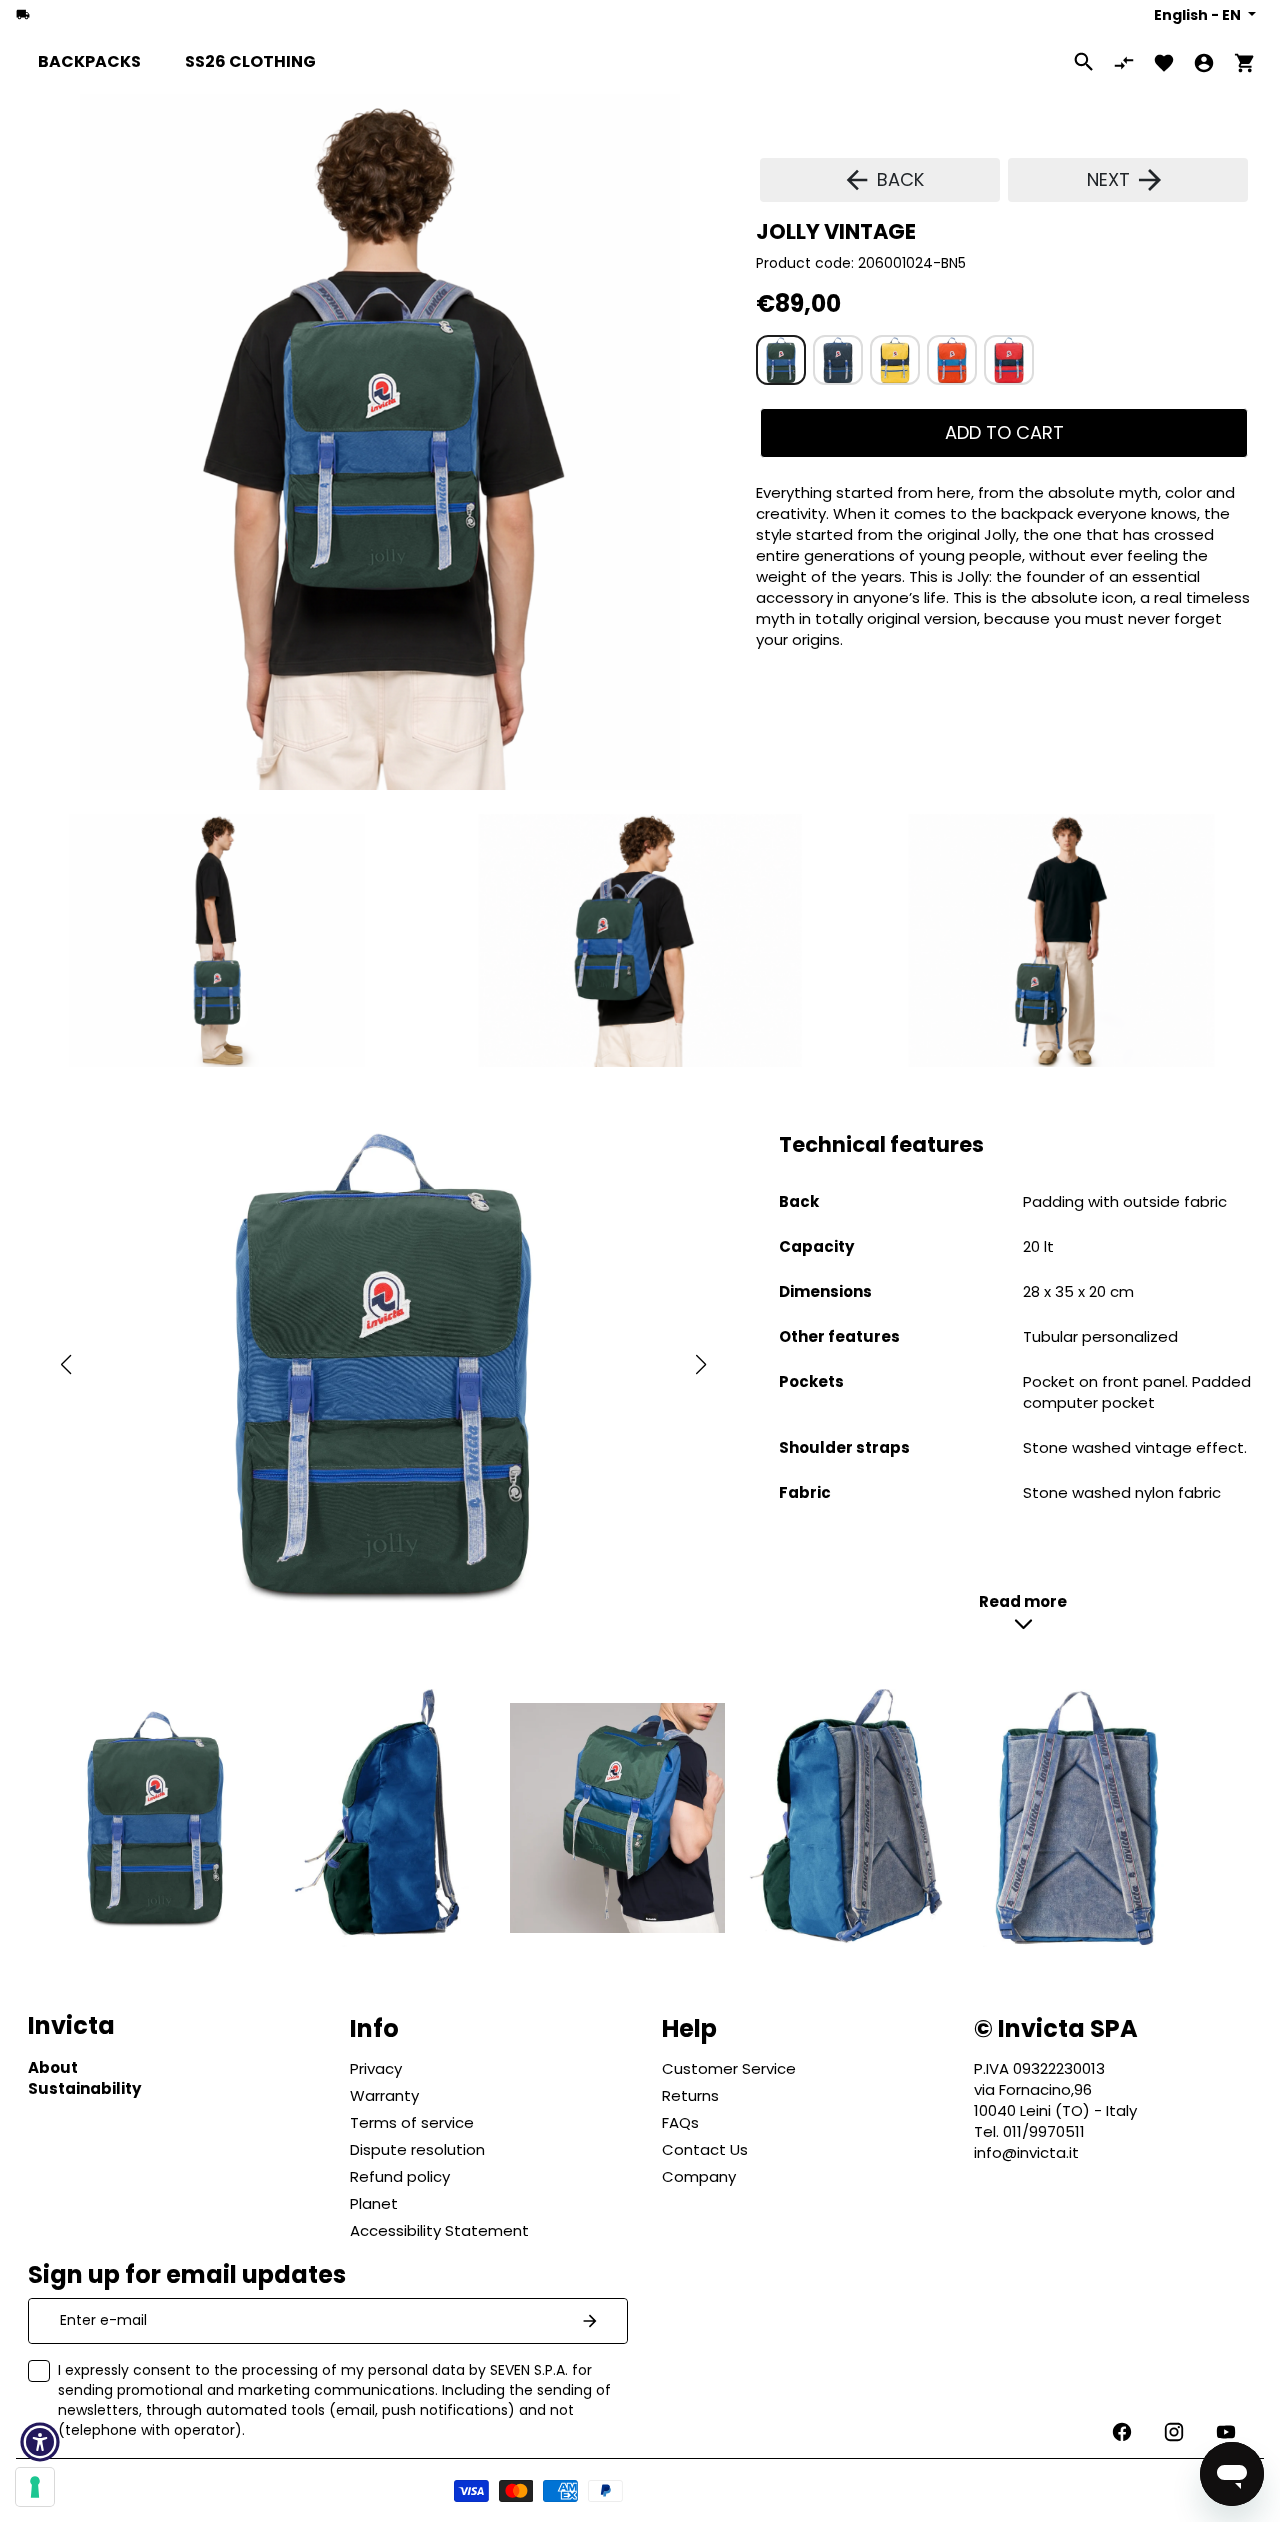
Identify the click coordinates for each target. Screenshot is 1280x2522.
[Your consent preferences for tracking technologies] (35, 2487)
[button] (65, 1365)
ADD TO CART (1004, 432)
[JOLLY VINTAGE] (781, 360)
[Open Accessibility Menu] (40, 2442)
